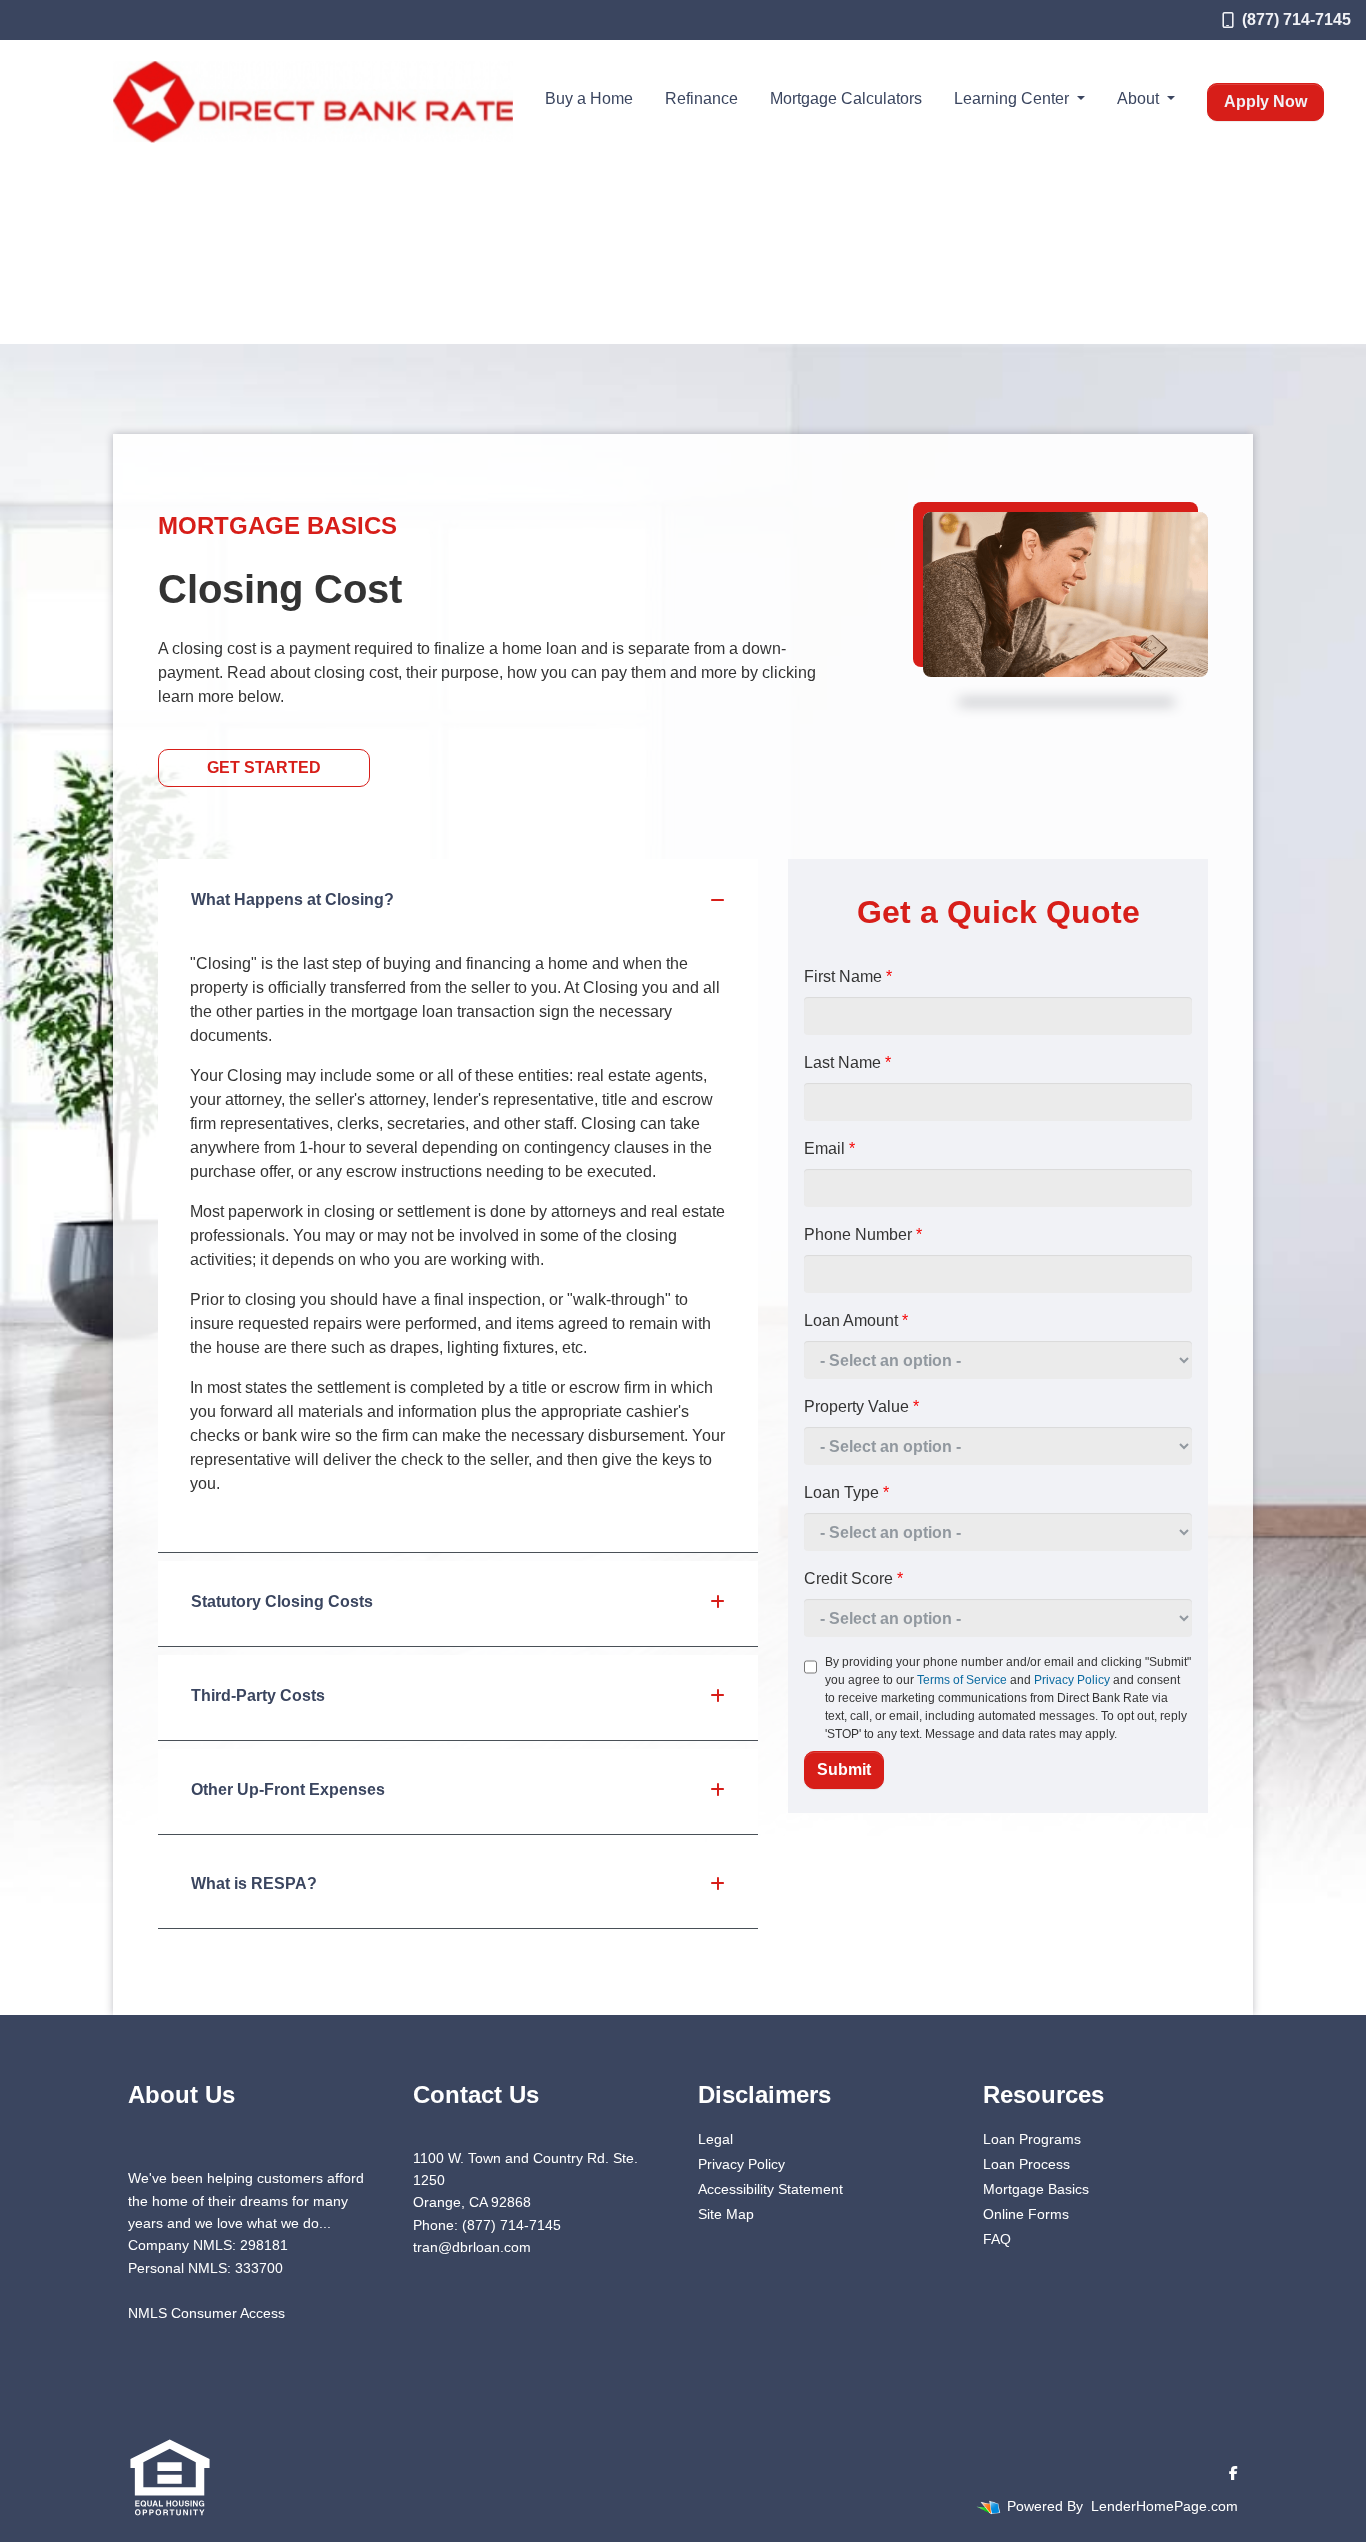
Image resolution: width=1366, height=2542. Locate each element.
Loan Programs (1032, 2139)
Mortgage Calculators (846, 98)
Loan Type (846, 1492)
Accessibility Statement (770, 2189)
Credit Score (853, 1578)
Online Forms (1026, 2214)
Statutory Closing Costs (282, 1601)
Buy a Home (589, 98)
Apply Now (1265, 101)
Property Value (861, 1406)
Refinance (701, 98)
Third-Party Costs (258, 1695)
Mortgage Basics (1036, 2189)
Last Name (847, 1062)
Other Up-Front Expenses (288, 1789)
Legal (715, 2139)
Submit (844, 1769)
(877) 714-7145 (1296, 19)
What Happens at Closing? (292, 899)
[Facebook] (1233, 2473)
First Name (848, 976)
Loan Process (1026, 2164)
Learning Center (1013, 98)
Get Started (264, 767)
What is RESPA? (254, 1883)
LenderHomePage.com (1164, 2506)
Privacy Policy (1072, 1680)
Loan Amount (856, 1320)
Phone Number (863, 1234)
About (1140, 98)
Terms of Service (962, 1680)
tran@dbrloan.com (472, 2247)
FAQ (997, 2239)
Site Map (726, 2214)
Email (829, 1148)
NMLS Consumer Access (206, 2313)
